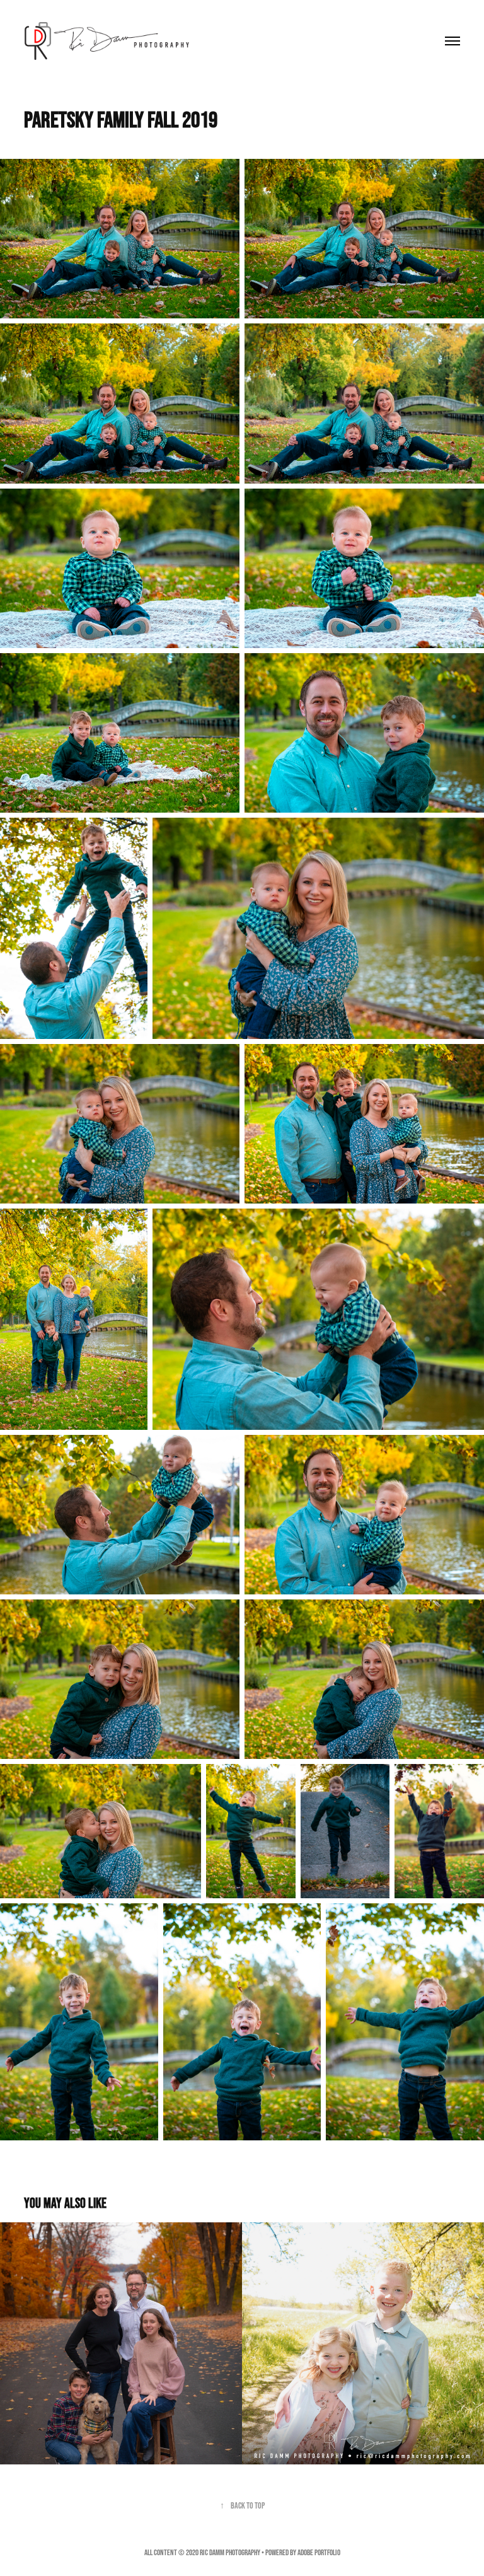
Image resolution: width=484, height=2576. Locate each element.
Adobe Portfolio (319, 2552)
